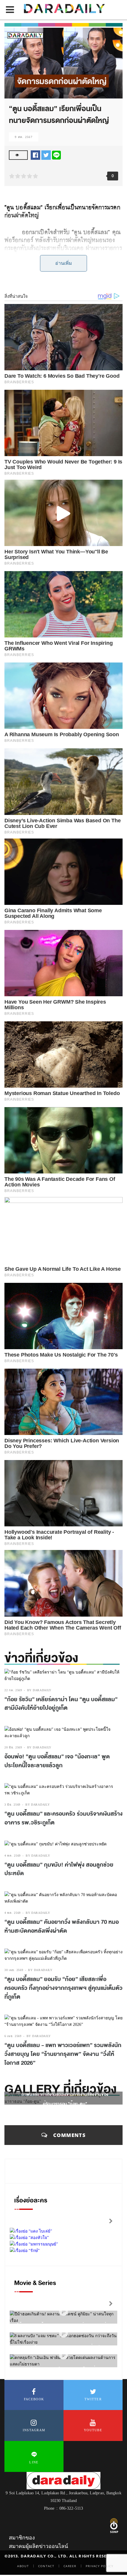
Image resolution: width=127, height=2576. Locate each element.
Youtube (93, 2430)
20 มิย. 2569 (13, 1747)
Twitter (93, 2399)
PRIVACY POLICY (100, 2566)
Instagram (34, 2430)
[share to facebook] (35, 155)
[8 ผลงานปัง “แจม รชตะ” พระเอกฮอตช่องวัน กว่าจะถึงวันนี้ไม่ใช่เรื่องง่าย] (63, 2333)
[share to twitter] (46, 155)
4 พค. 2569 (13, 1856)
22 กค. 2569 (13, 1690)
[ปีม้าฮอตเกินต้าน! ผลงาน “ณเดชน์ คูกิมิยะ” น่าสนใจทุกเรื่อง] (63, 2312)
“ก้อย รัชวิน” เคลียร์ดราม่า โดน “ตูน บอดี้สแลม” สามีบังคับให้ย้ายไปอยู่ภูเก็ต (61, 1704)
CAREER (70, 2566)
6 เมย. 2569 (13, 2036)
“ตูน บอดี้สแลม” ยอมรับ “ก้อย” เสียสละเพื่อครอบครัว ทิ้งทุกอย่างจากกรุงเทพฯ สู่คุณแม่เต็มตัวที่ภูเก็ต (63, 1988)
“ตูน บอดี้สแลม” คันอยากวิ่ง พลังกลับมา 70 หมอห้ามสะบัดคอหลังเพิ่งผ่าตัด (62, 1926)
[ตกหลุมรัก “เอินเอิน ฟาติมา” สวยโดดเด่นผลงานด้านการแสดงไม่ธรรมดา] (63, 2355)
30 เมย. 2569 (14, 1970)
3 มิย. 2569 (12, 1805)
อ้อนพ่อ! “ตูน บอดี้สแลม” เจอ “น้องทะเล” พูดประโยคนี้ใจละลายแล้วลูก (57, 1761)
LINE (34, 2462)
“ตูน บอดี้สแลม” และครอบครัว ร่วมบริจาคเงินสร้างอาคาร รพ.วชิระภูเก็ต (63, 1818)
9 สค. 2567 (24, 137)
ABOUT (23, 2566)
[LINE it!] (56, 155)
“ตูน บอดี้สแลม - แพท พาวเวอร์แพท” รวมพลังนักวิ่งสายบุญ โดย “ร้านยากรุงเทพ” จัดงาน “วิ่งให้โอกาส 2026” (63, 2054)
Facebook (34, 2399)
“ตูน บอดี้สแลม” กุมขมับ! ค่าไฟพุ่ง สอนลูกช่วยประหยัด (59, 1869)
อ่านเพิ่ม (64, 263)
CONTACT (46, 2566)
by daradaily (39, 1690)
